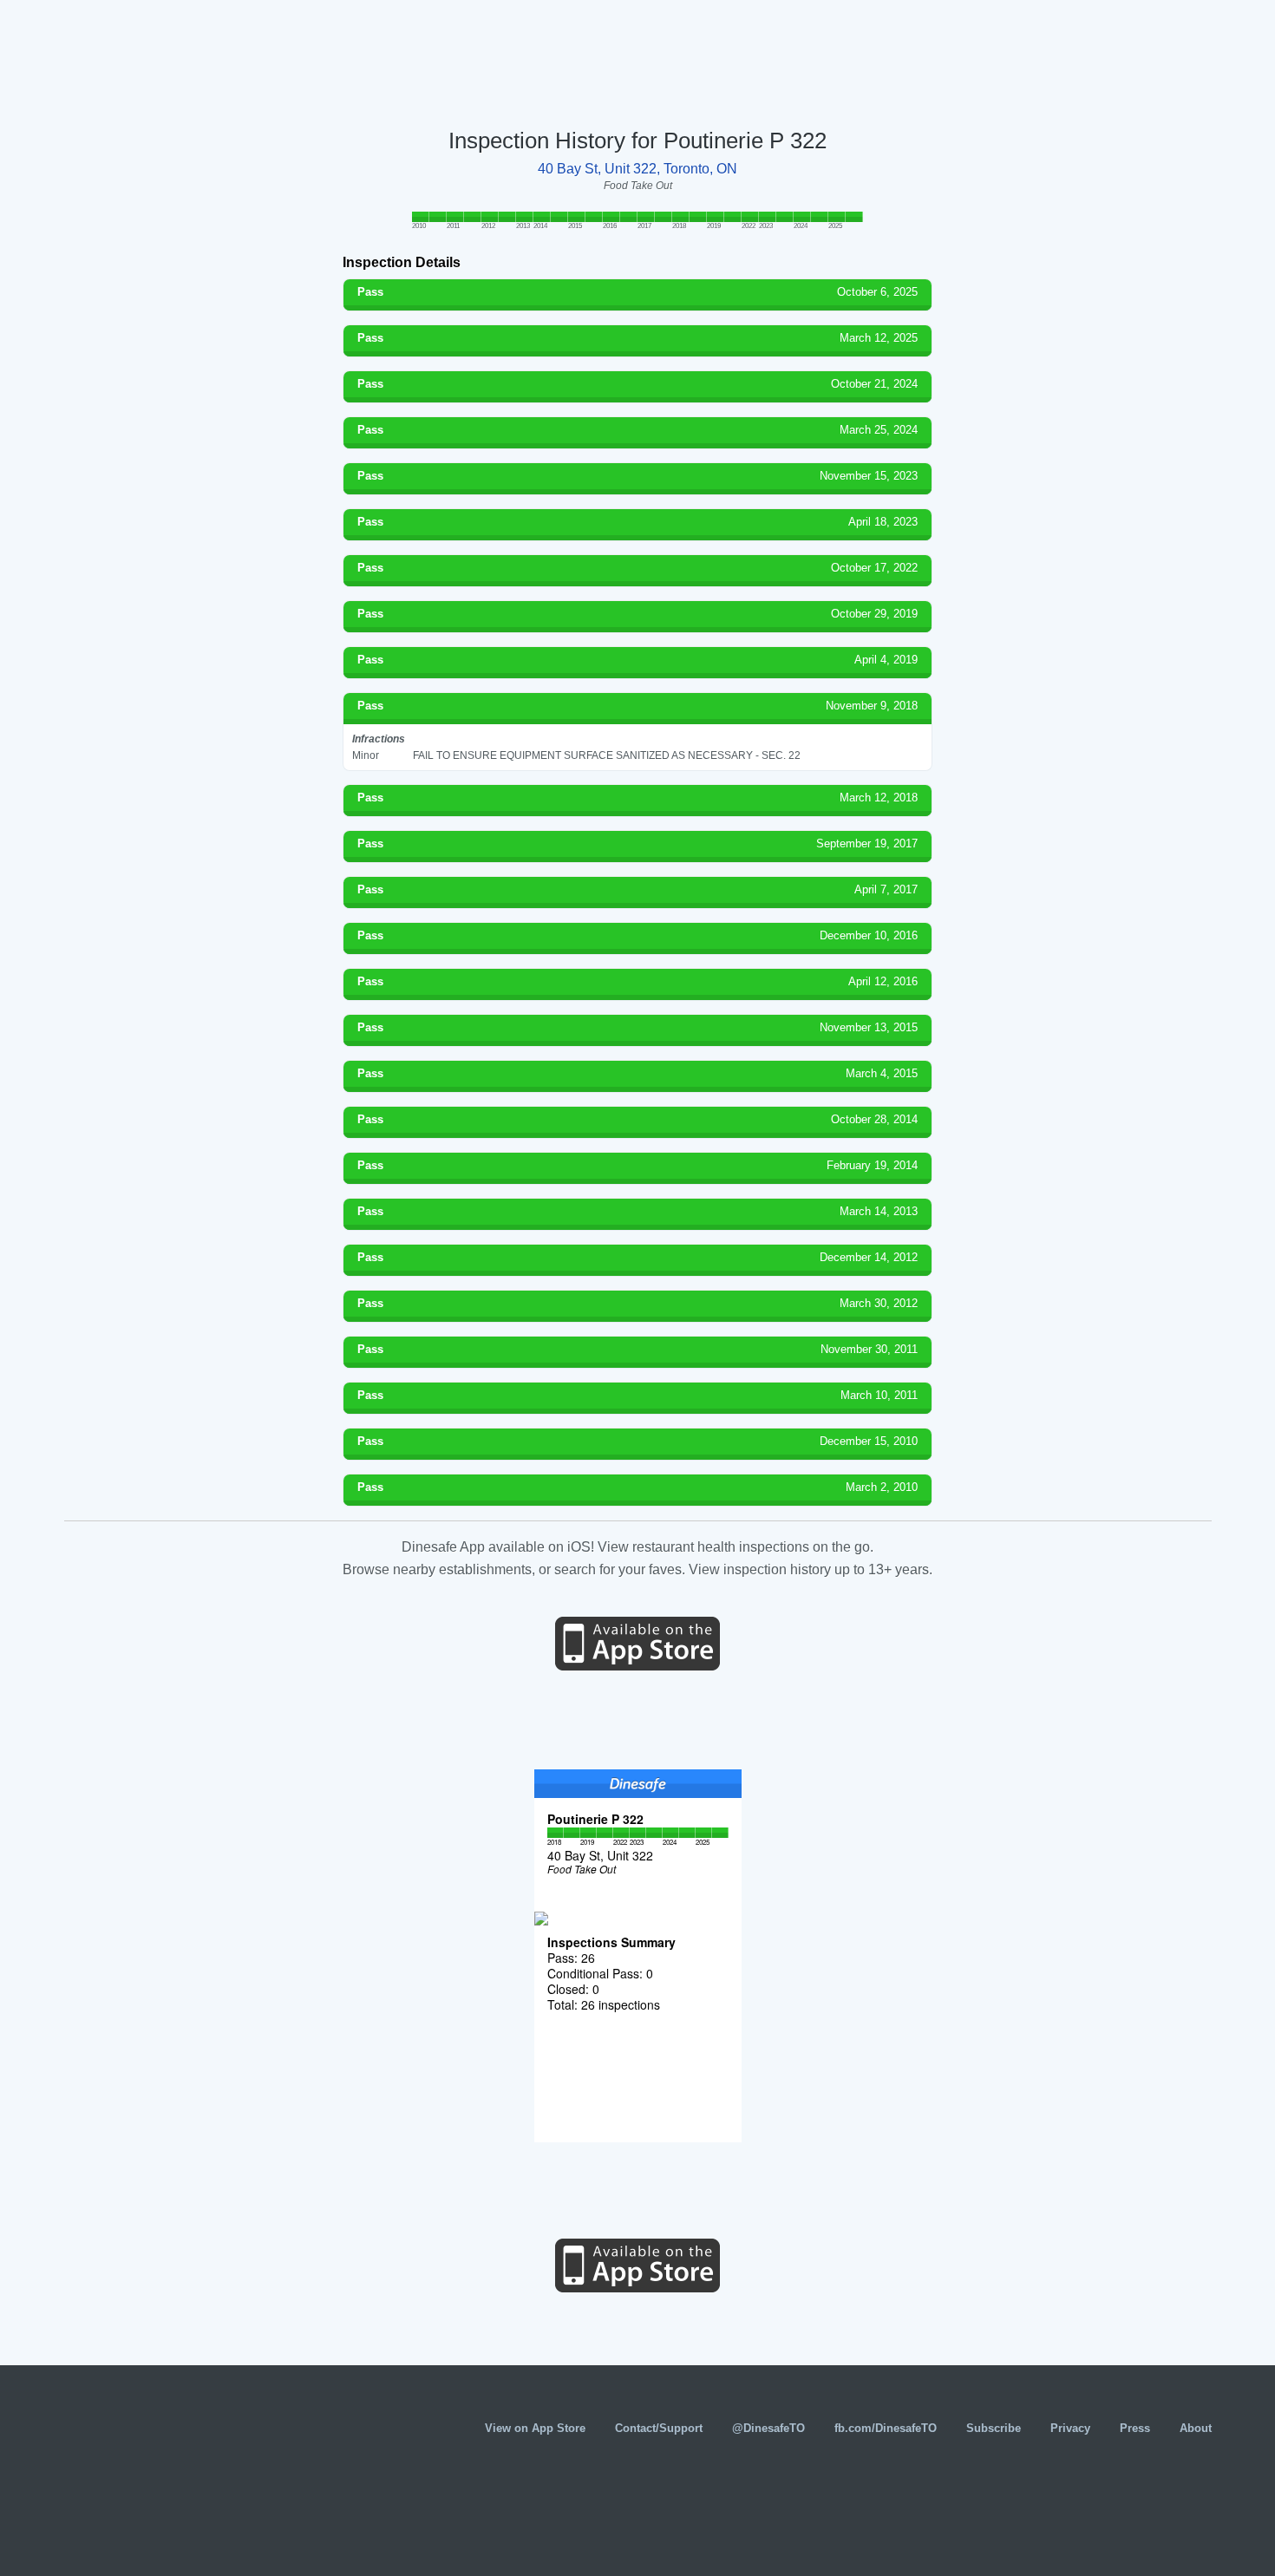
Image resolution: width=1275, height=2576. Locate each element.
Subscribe (994, 2428)
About (1196, 2428)
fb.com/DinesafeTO (886, 2428)
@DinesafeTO (768, 2428)
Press (1135, 2428)
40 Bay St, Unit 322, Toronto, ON (637, 169)
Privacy (1070, 2428)
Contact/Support (659, 2428)
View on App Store (535, 2428)
